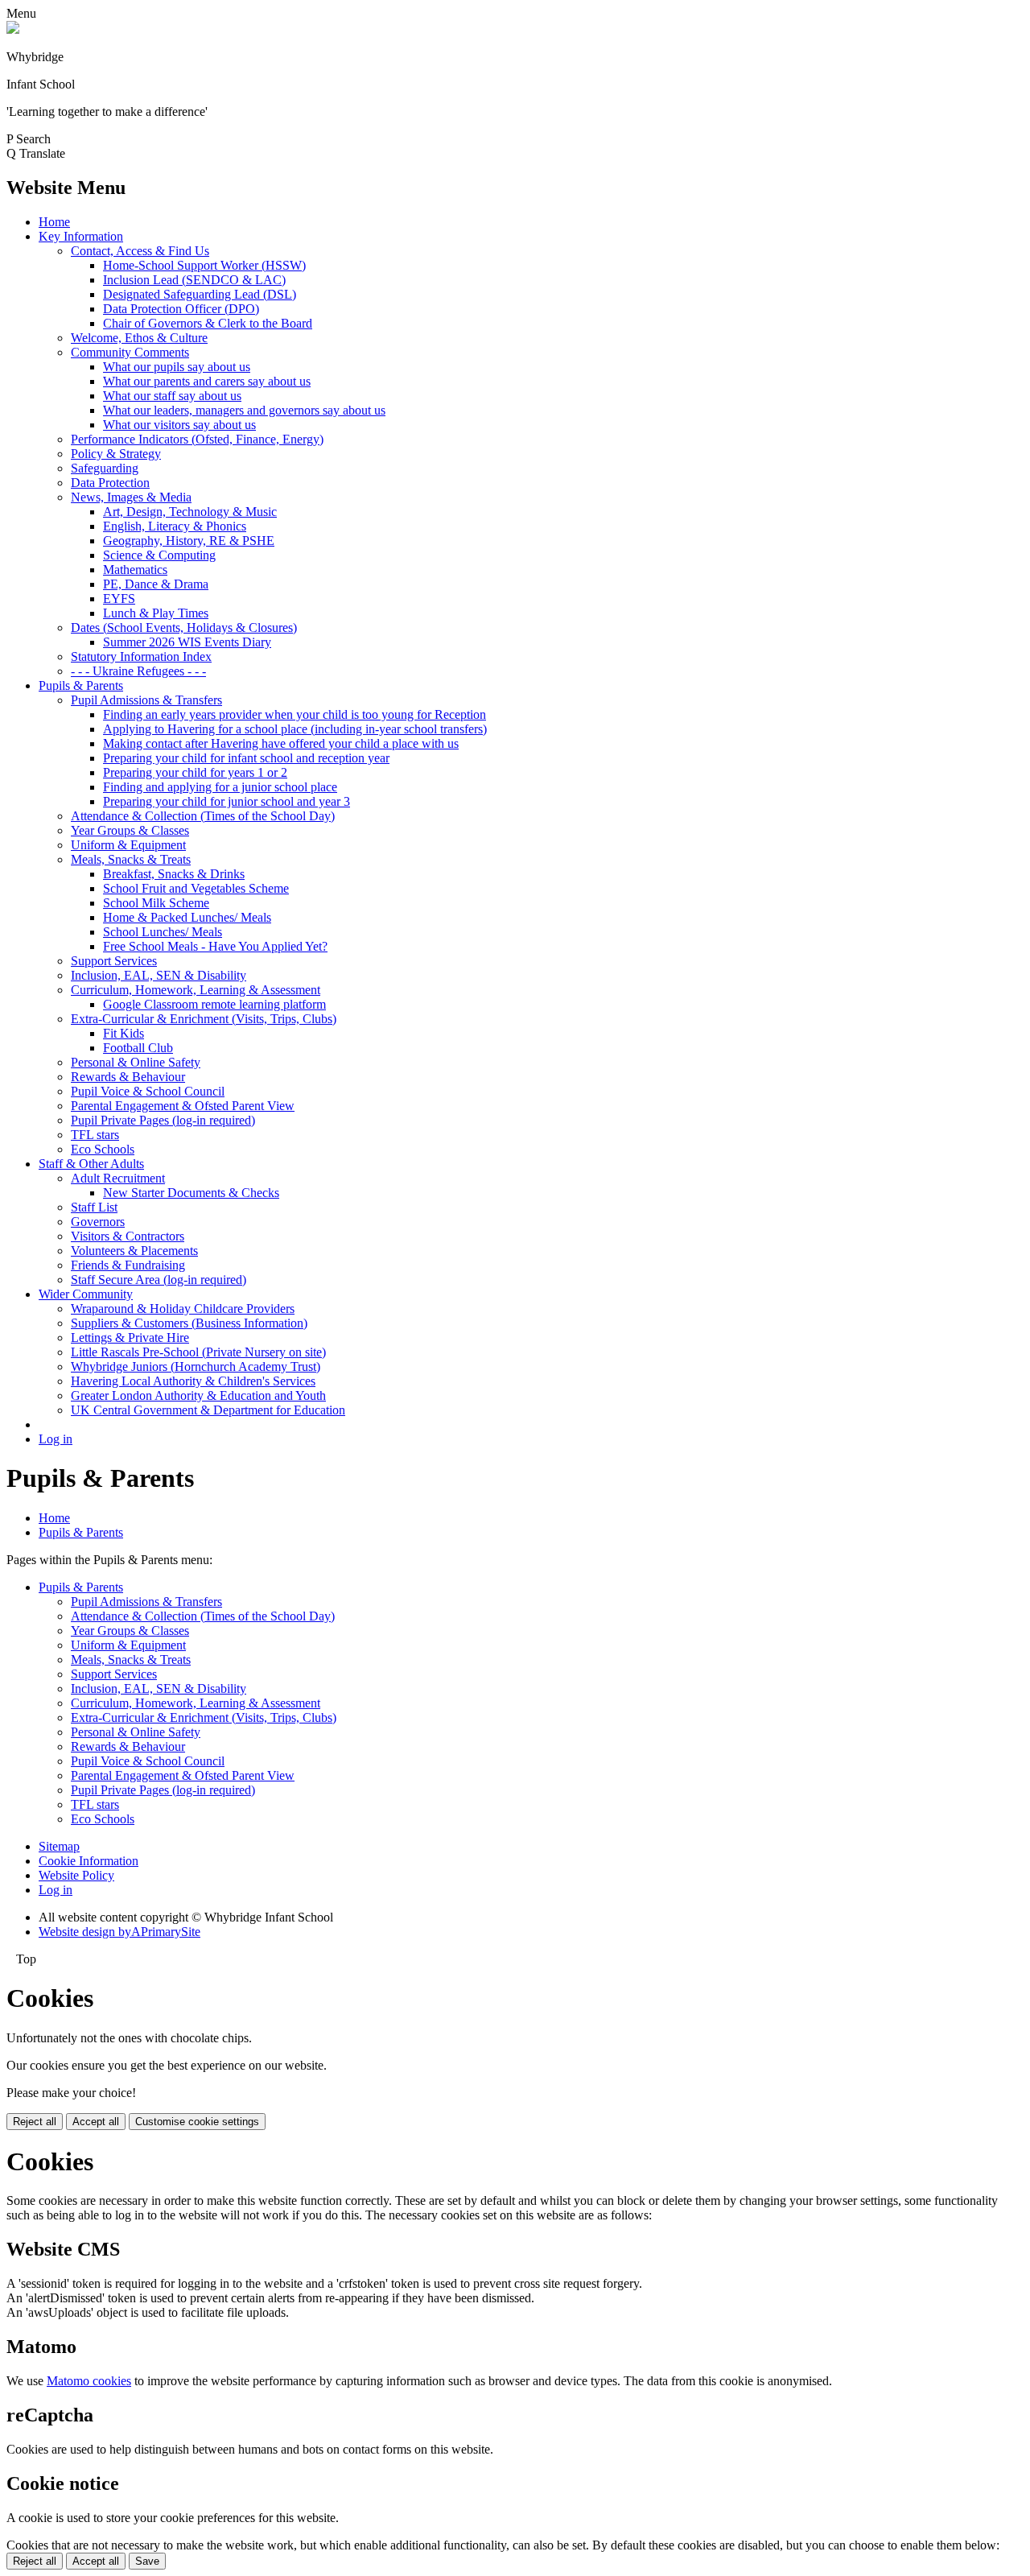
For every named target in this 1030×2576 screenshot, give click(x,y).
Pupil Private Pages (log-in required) (163, 1120)
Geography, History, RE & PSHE (189, 541)
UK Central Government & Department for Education (208, 1410)
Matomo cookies (89, 2381)
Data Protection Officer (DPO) (181, 309)
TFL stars (95, 1135)
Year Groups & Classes (130, 830)
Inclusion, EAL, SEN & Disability (159, 975)
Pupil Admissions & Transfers (146, 700)
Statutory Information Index (141, 656)
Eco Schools (103, 1149)
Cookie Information (89, 1861)
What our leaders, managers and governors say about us (244, 410)
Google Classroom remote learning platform (214, 1004)
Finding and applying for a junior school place (220, 787)
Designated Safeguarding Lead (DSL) (200, 294)
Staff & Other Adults (91, 1164)
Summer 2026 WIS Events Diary (187, 642)
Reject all (35, 2122)
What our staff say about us (172, 396)
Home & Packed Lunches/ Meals (187, 917)
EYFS (119, 599)
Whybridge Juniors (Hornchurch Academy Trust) (196, 1366)
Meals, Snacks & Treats (131, 859)
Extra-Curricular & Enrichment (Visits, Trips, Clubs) (204, 1019)
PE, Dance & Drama (156, 584)
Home (54, 222)
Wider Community (86, 1294)
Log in (56, 1439)
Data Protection (110, 483)
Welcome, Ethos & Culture (139, 338)
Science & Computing (159, 555)
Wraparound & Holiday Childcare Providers (183, 1309)
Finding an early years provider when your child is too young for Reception (295, 714)
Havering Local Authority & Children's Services (193, 1381)
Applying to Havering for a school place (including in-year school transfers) (295, 729)
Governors (98, 1222)
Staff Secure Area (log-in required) (159, 1280)
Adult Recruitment (118, 1178)
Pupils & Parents (81, 685)
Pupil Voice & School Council (148, 1091)
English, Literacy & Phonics (175, 526)
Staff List (94, 1207)
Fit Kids (124, 1033)
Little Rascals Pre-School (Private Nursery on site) (198, 1352)
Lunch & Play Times (156, 613)
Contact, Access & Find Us (140, 251)
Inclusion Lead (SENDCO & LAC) (194, 280)
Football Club (138, 1048)
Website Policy (76, 1875)
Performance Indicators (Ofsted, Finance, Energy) (197, 439)
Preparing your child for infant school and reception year (246, 758)
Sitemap (59, 1846)
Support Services (114, 961)
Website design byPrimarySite (119, 1932)
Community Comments (130, 352)
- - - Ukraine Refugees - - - (138, 671)
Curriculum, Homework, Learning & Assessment (196, 990)
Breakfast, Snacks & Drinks (174, 874)
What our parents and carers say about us (207, 381)
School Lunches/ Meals (163, 932)
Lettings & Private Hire (130, 1338)
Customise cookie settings (197, 2122)
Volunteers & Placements (134, 1251)
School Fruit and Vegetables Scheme (196, 888)
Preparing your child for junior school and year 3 (227, 801)
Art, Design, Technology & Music (190, 512)
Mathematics (135, 570)
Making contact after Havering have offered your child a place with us (281, 743)
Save (147, 2561)
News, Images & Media (131, 497)
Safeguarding (105, 468)
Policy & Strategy (116, 454)
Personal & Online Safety (136, 1062)
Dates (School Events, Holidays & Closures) (184, 627)
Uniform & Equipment (128, 845)
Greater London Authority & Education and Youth (198, 1395)
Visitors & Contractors (128, 1236)
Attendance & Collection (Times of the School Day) (203, 816)
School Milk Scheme (156, 903)
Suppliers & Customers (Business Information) (189, 1323)
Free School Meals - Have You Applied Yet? (215, 946)
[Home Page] (13, 29)
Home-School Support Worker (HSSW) (204, 265)
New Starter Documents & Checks (191, 1193)
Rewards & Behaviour (128, 1077)
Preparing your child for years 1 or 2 (195, 772)
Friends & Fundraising (128, 1265)
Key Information (81, 236)
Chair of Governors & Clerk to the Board (208, 323)
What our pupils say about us (177, 367)
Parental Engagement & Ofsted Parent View (183, 1106)
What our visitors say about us (179, 425)
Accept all (96, 2122)
